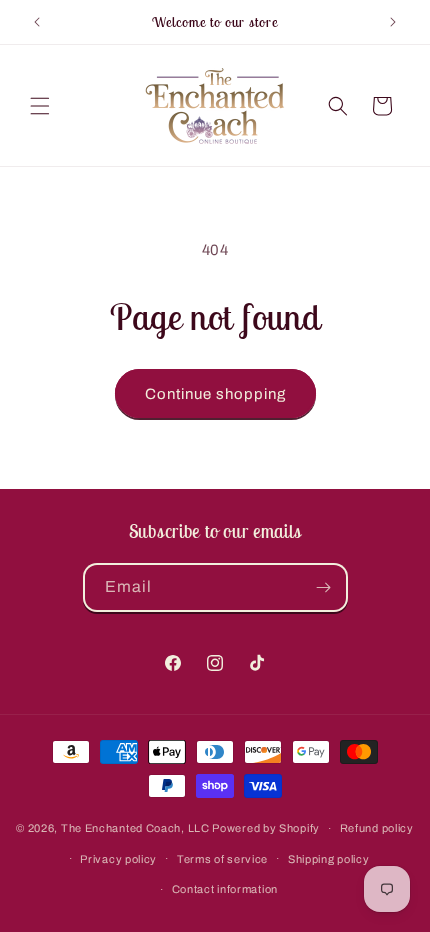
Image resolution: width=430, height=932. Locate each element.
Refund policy (377, 828)
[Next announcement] (393, 22)
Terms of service (222, 859)
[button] (40, 106)
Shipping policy (329, 859)
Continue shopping (215, 394)
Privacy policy (118, 859)
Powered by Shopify (266, 828)
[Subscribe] (324, 587)
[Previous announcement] (37, 22)
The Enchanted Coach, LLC (135, 828)
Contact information (225, 889)
